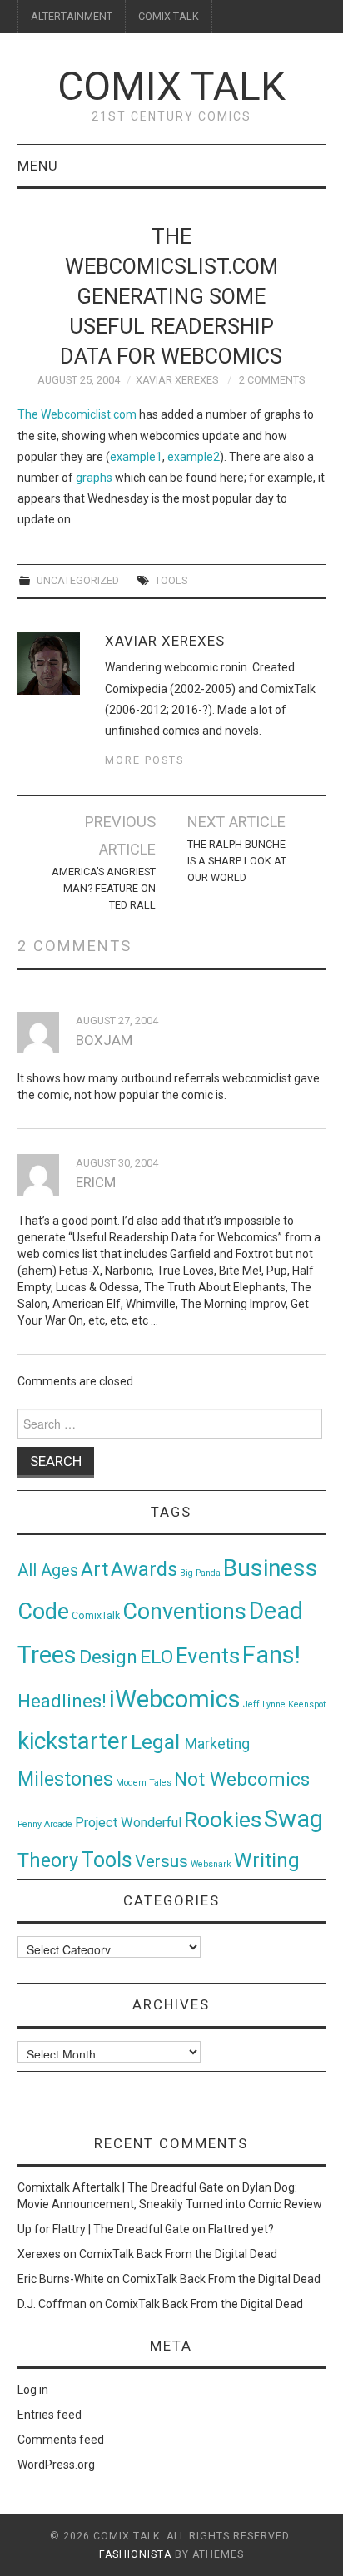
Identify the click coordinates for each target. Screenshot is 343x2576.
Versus (162, 1861)
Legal (158, 1742)
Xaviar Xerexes (177, 380)
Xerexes (39, 2254)
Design (108, 1657)
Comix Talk (171, 86)
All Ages (48, 1570)
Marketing (217, 1744)
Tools (171, 580)
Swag (293, 1819)
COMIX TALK (169, 16)
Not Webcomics (242, 1779)
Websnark (211, 1864)
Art (94, 1570)
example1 (136, 457)
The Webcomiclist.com (77, 414)
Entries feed (50, 2415)
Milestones (65, 1779)
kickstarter (73, 1741)
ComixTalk (96, 1616)
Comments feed (61, 2440)
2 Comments (272, 380)
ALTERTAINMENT (72, 16)
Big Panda (200, 1573)
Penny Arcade (45, 1824)
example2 (194, 457)
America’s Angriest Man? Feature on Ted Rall (104, 888)
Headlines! (62, 1701)
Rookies (223, 1819)
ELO (157, 1657)
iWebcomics (175, 1699)
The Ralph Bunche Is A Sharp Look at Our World (237, 861)
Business (271, 1568)
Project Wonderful (128, 1823)
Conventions (184, 1612)
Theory (48, 1860)
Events (208, 1656)
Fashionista (135, 2554)
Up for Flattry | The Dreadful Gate (104, 2229)
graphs (94, 478)
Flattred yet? (241, 2229)
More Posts (144, 760)
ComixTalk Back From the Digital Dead (178, 2254)
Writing (267, 1860)
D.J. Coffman (52, 2304)
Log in (33, 2390)
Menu (38, 166)
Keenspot (307, 1704)
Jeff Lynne (264, 1704)
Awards (144, 1569)
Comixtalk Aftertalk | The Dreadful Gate (121, 2187)
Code (43, 1612)
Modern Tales (144, 1783)
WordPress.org (56, 2465)
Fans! (271, 1655)
